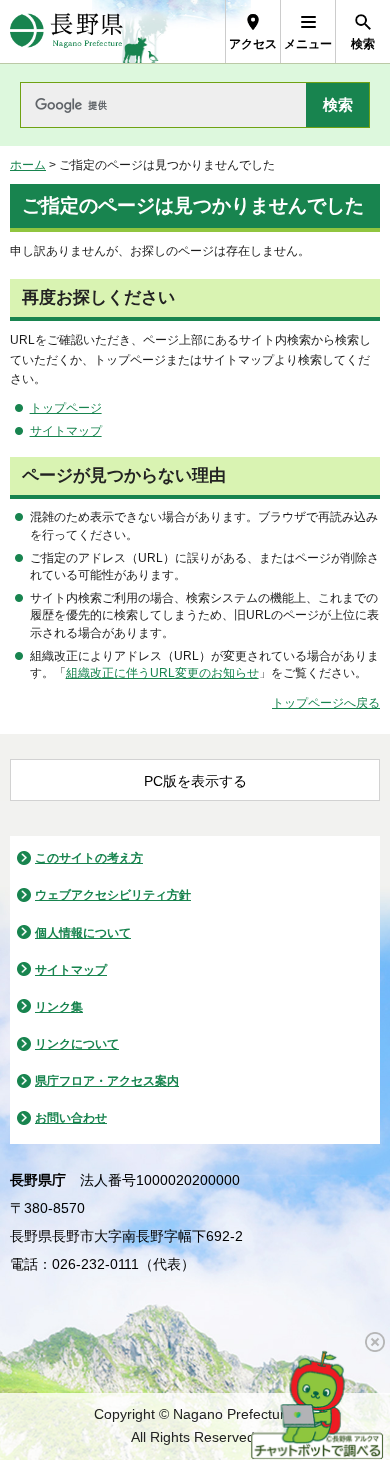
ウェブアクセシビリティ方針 (113, 895)
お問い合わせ (71, 1118)
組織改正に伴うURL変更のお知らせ (162, 673)
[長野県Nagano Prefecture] (66, 31)
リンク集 (59, 1007)
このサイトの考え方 (89, 858)
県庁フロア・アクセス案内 (107, 1081)
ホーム (28, 165)
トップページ (66, 408)
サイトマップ (66, 431)
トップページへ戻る (326, 703)
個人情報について (83, 933)
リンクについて (77, 1044)
